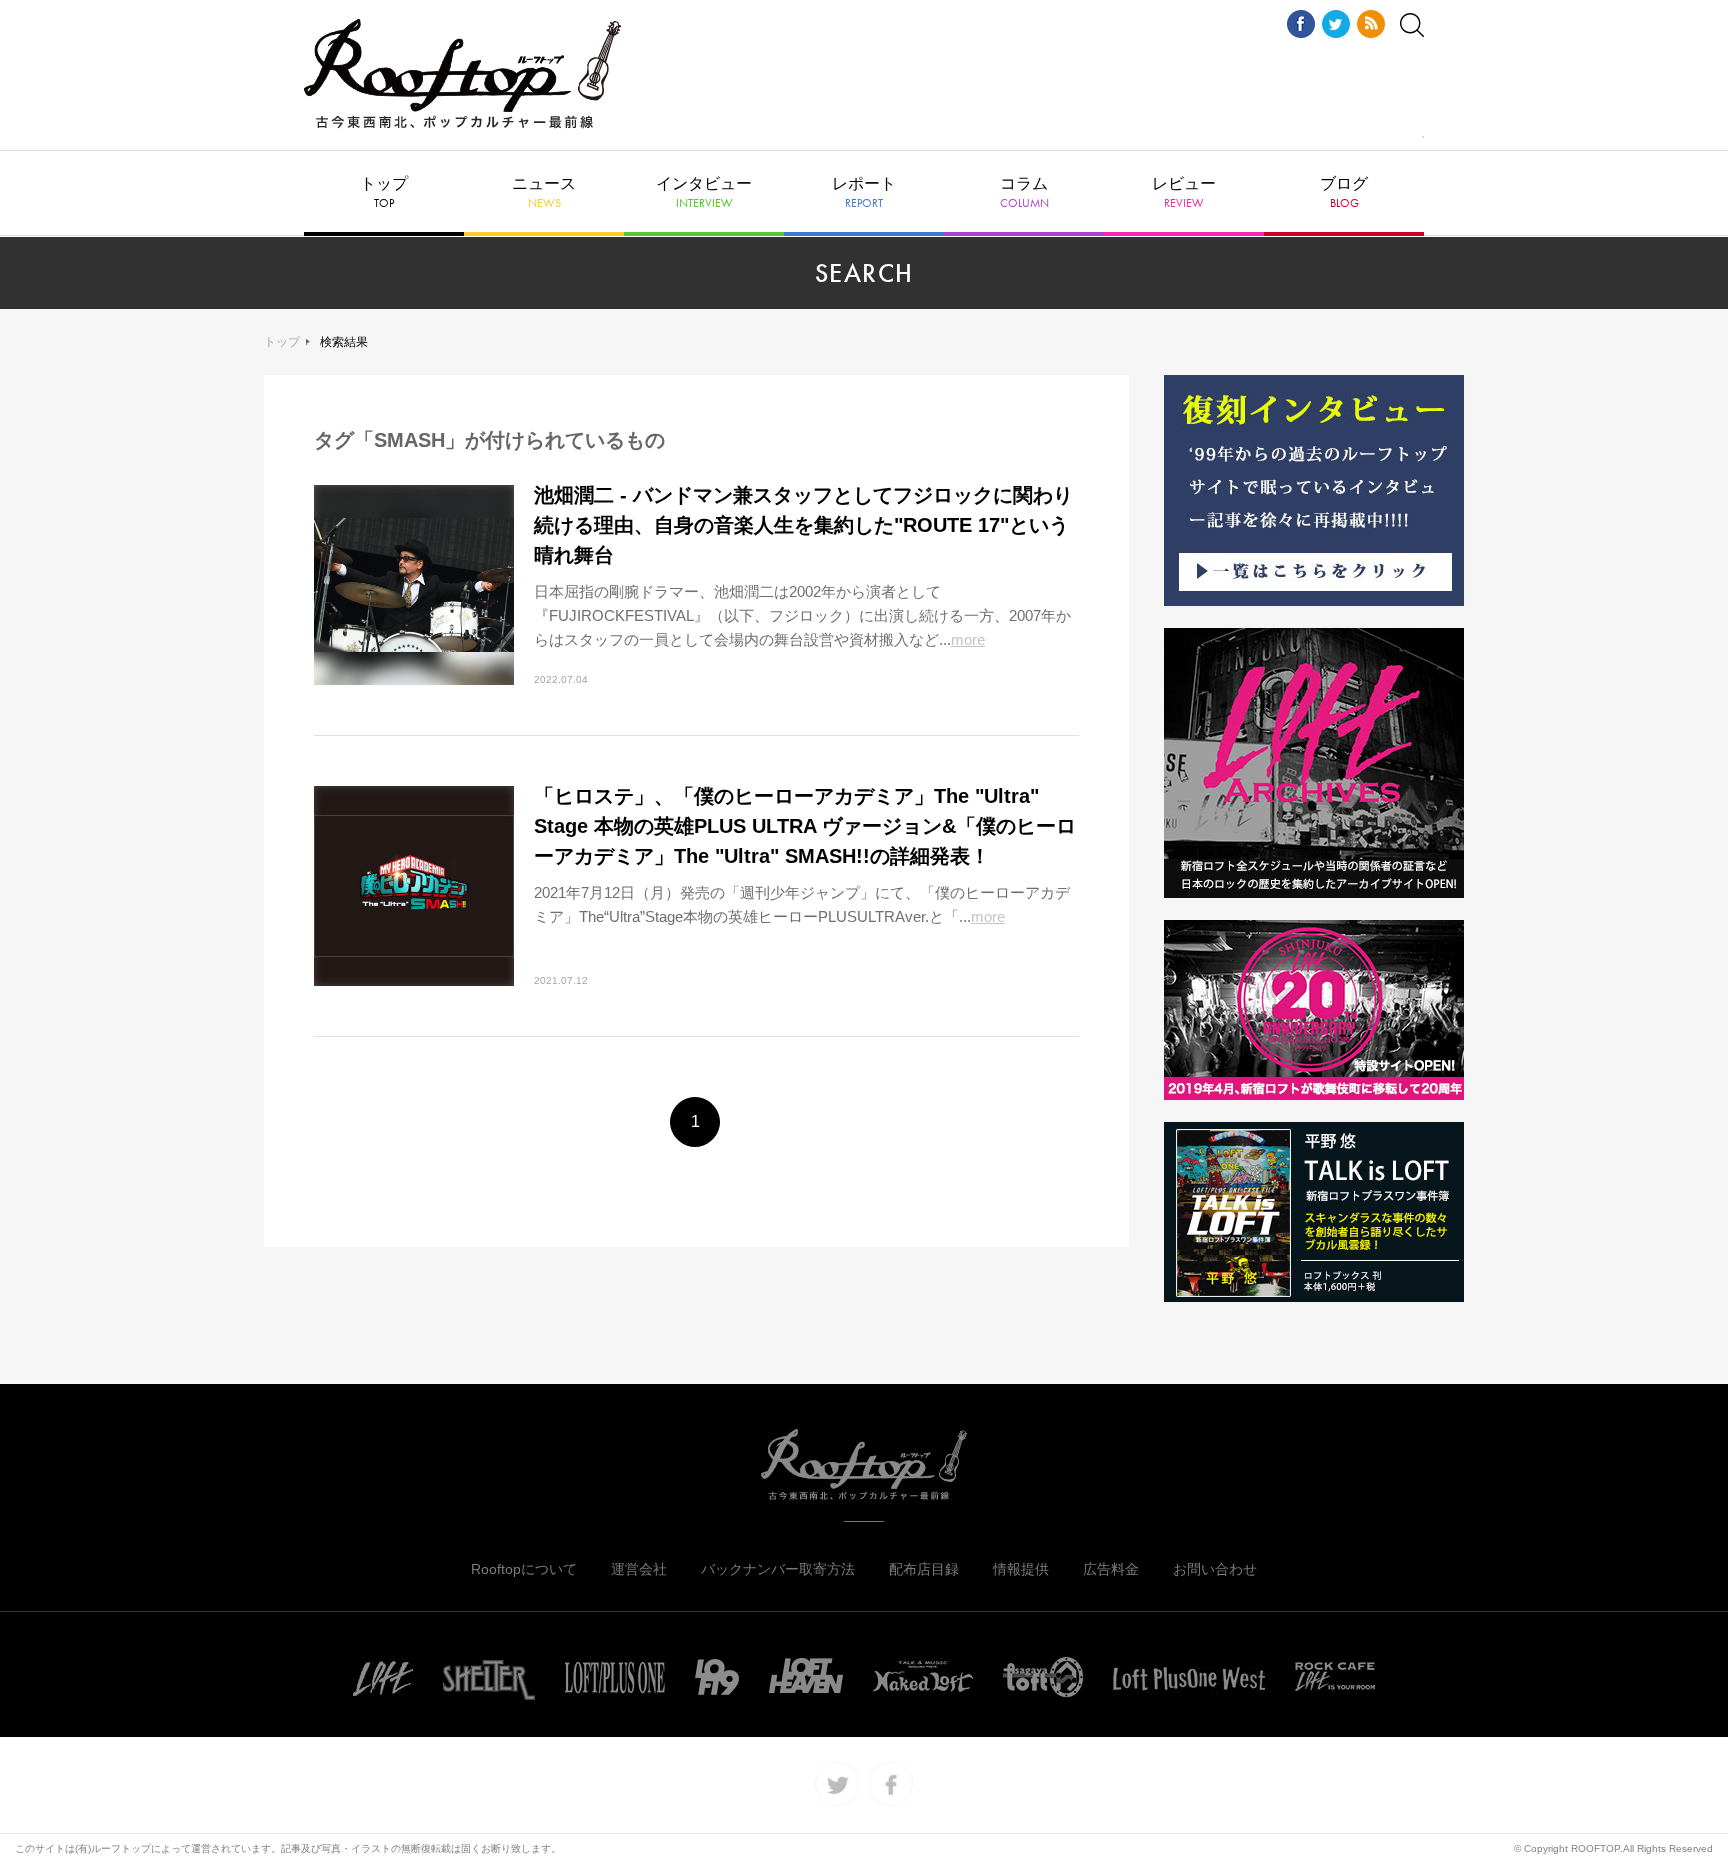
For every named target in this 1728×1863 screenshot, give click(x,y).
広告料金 (1111, 1569)
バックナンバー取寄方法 (778, 1569)
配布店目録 (924, 1569)
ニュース (544, 193)
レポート (864, 193)
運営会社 (639, 1569)
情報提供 (1021, 1569)
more (968, 639)
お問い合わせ (1215, 1569)
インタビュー (704, 193)
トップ (384, 193)
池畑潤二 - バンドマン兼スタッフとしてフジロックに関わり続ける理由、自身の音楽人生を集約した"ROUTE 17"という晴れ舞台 (803, 525)
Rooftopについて (524, 1569)
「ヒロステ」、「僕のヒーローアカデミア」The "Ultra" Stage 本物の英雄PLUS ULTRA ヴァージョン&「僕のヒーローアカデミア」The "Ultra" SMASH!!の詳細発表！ (805, 826)
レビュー (1184, 193)
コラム (1024, 193)
